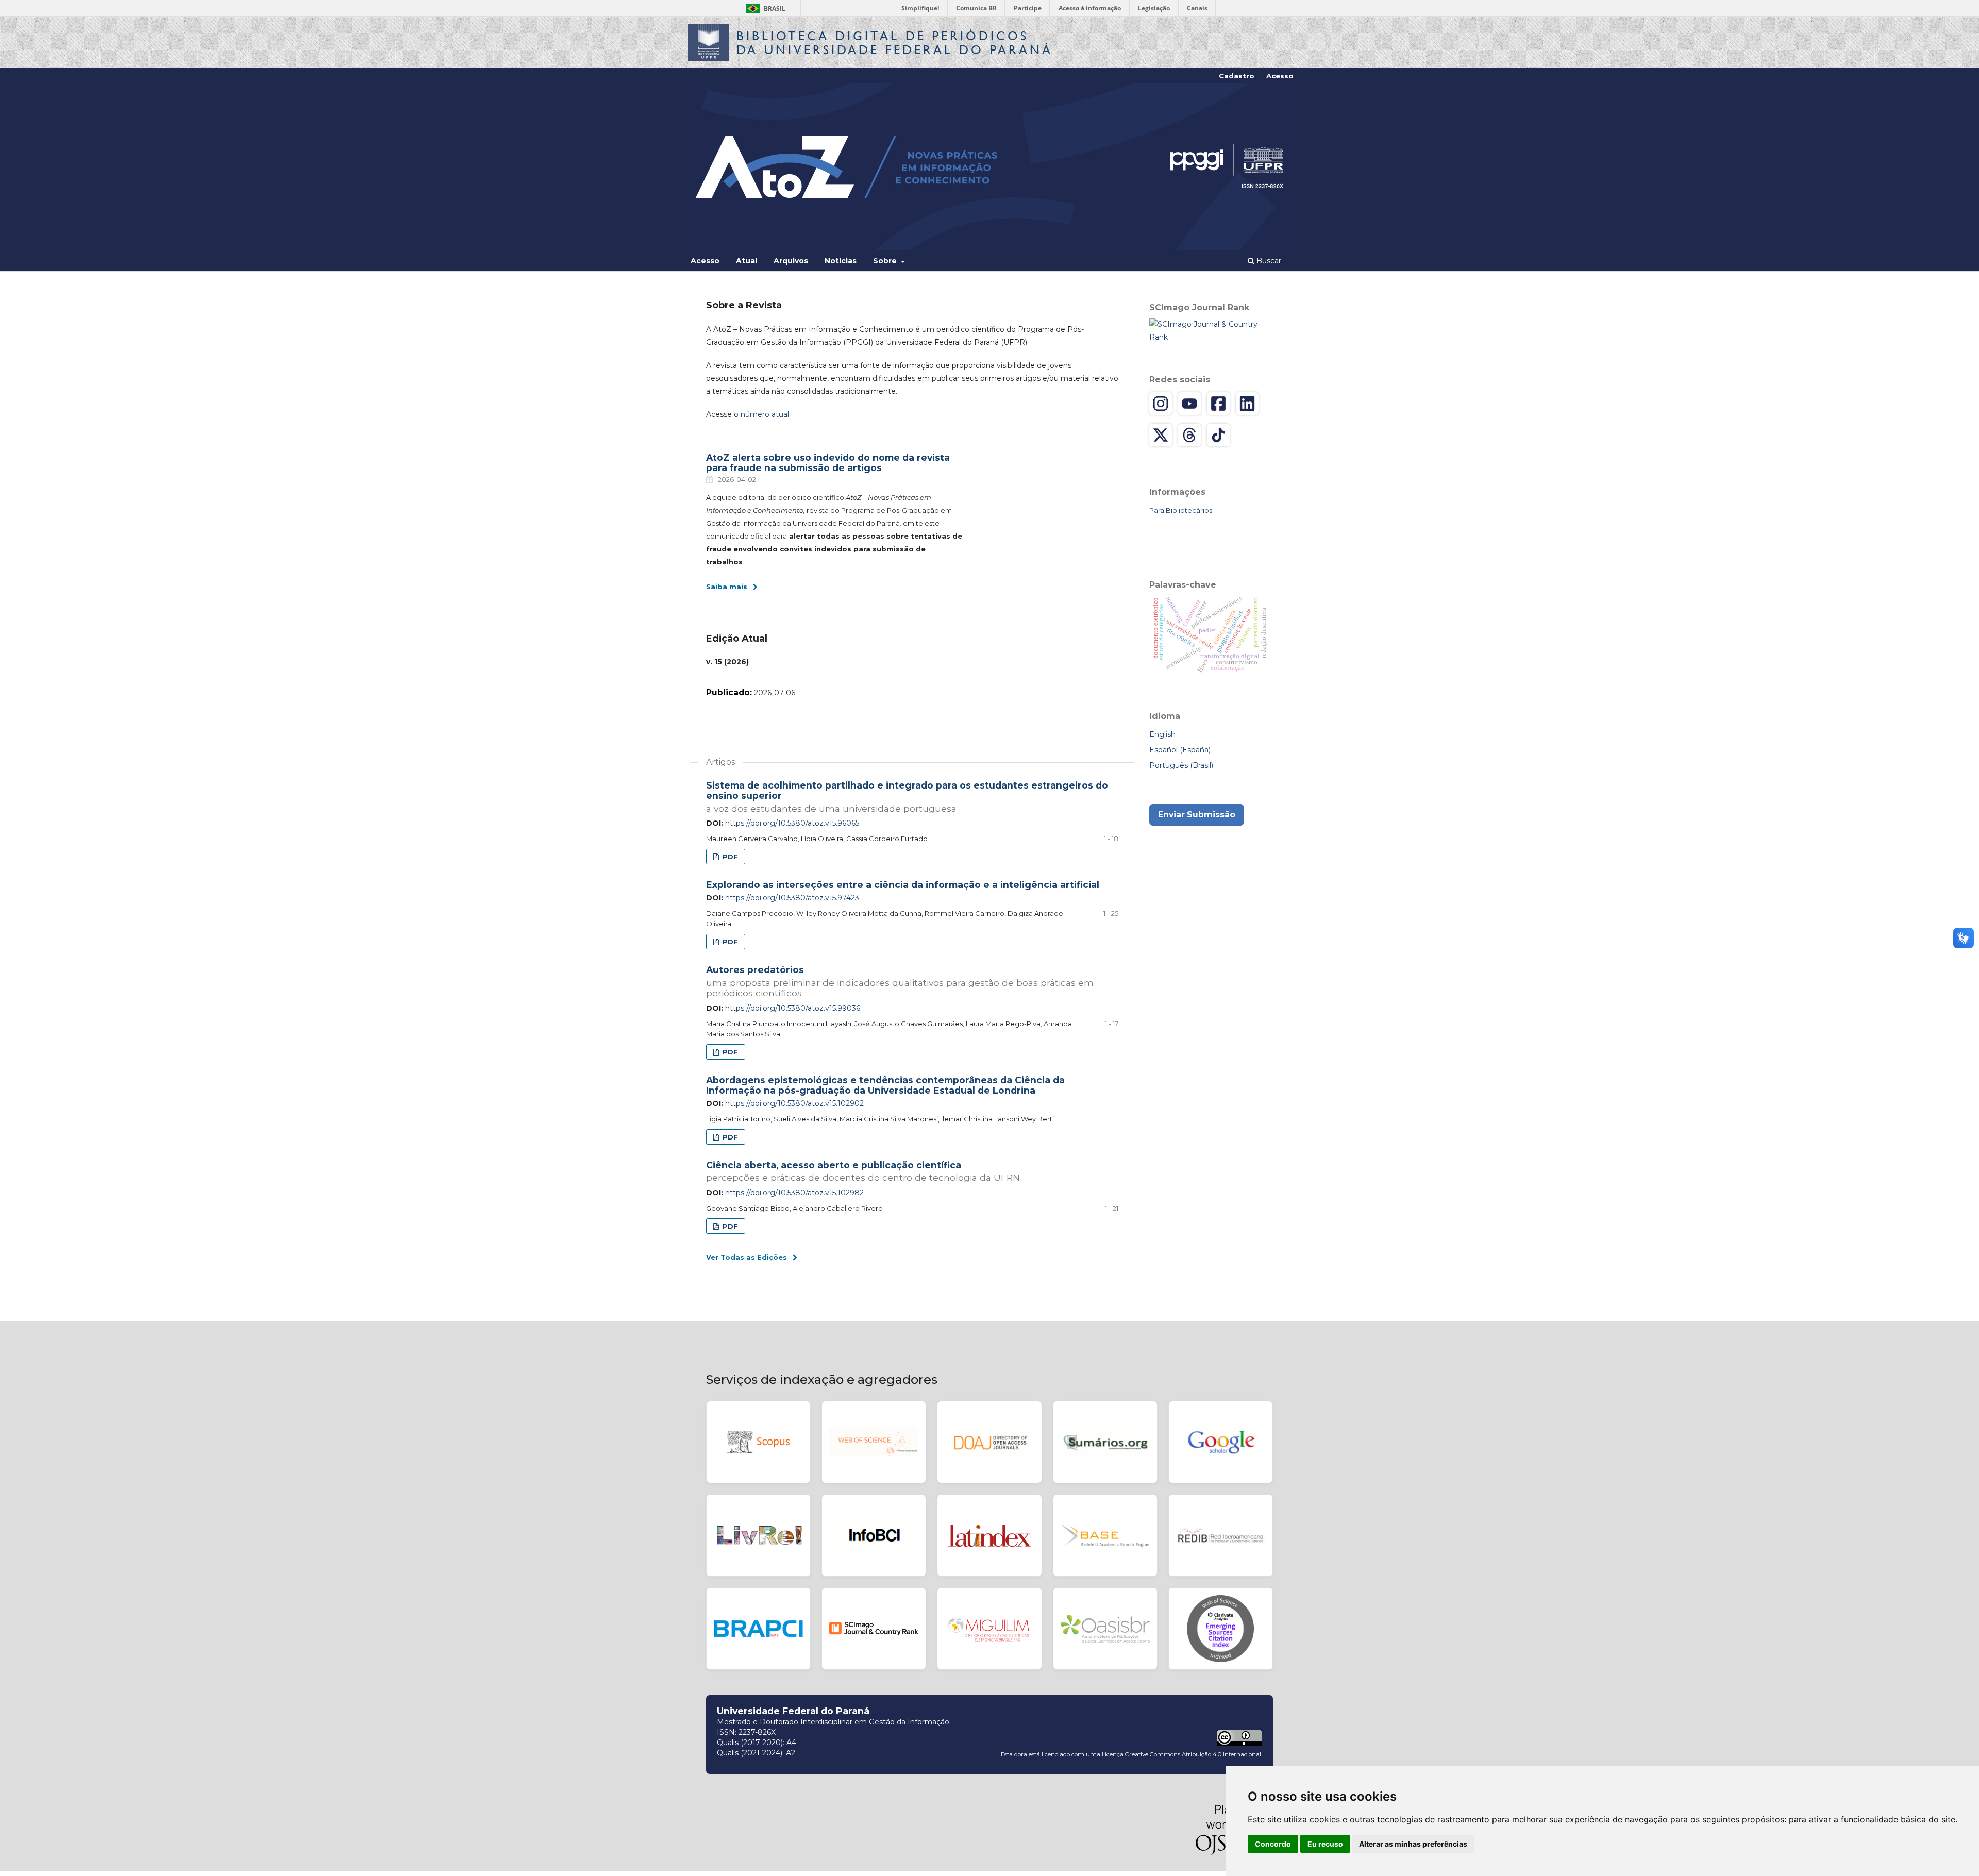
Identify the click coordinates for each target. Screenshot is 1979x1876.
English (1162, 734)
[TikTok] (1218, 435)
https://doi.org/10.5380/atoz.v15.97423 (792, 898)
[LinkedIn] (1247, 404)
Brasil (764, 9)
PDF (729, 857)
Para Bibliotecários (1181, 510)
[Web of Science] (874, 1442)
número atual (765, 414)
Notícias (841, 261)
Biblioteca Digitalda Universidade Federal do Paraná (895, 43)
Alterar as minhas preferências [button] (1413, 1844)
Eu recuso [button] (1325, 1844)
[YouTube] (1189, 404)
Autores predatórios (900, 981)
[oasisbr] (1105, 1629)
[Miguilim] (989, 1629)
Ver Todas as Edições (747, 1257)
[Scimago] (874, 1629)
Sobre (886, 261)
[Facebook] (1218, 404)
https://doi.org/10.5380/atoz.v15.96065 (792, 823)
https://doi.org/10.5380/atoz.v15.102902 (794, 1103)
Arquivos (791, 261)
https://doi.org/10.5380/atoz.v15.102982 (794, 1193)
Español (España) (1180, 750)
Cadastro (1237, 76)
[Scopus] (758, 1442)
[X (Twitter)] (1161, 435)
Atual (747, 261)
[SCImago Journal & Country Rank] (1211, 330)
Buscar (1268, 261)
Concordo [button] (1273, 1844)
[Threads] (1189, 435)
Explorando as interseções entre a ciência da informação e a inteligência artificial (903, 885)
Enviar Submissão (1197, 815)
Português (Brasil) (1181, 765)
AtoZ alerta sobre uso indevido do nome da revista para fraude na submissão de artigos (828, 463)
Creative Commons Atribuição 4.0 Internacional (1193, 1754)
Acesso (705, 261)
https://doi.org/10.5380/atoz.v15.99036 (793, 1008)
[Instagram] (1161, 404)
